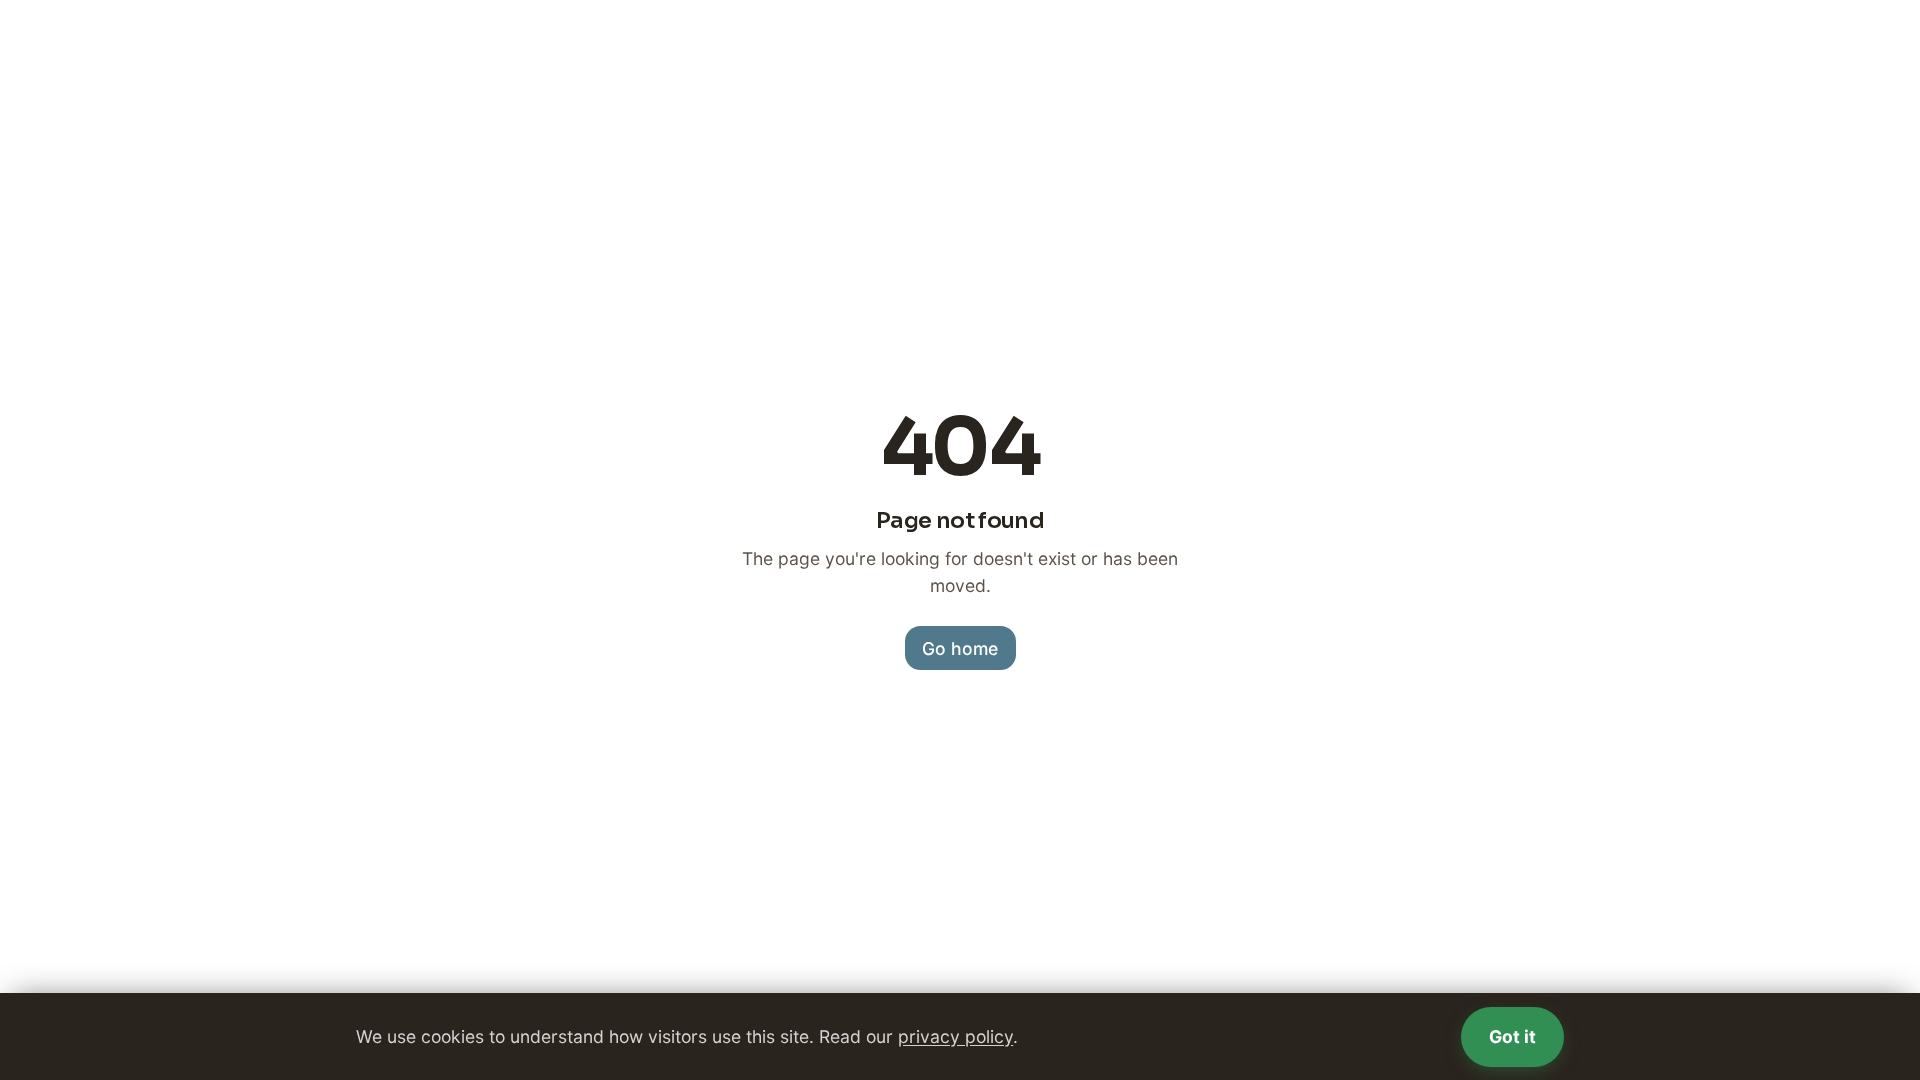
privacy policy (955, 1036)
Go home (960, 648)
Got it (1512, 1036)
